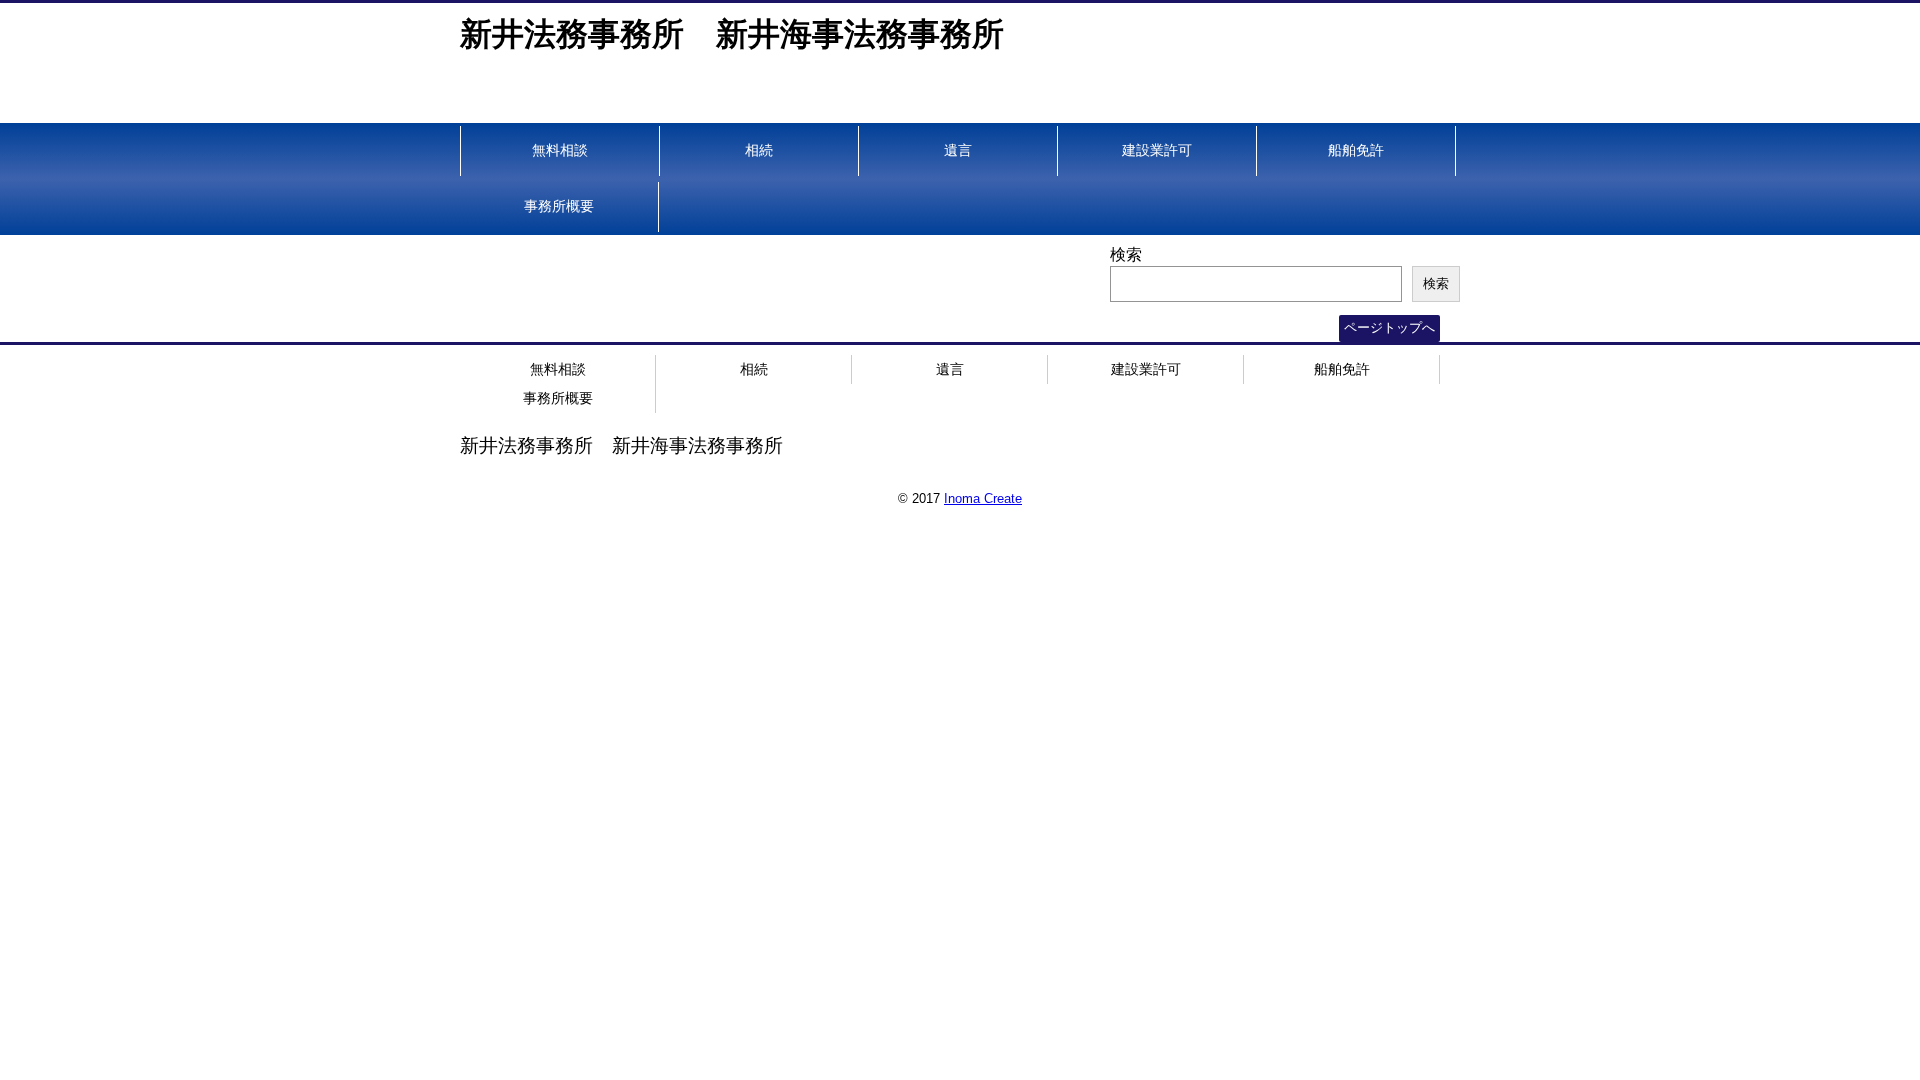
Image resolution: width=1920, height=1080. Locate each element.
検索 (1126, 254)
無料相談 (560, 150)
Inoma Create (983, 498)
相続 (759, 150)
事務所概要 (559, 206)
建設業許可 (1157, 150)
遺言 (958, 150)
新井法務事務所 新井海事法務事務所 (732, 34)
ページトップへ (1389, 327)
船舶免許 (1356, 150)
